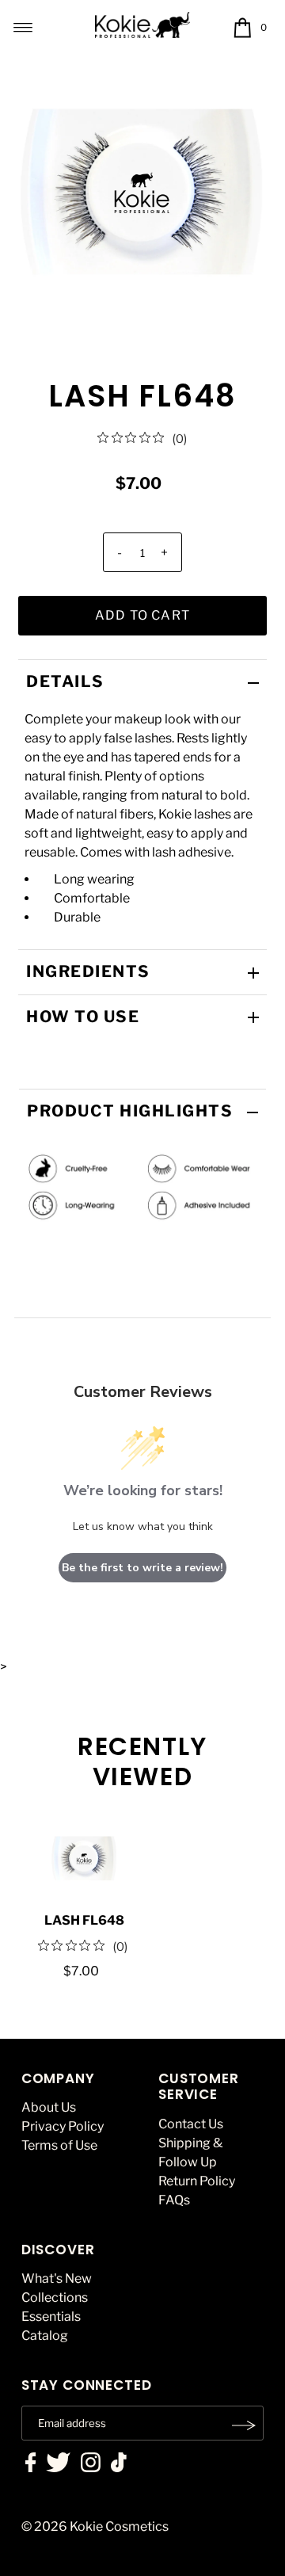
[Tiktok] (119, 2464)
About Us (49, 2107)
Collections (55, 2297)
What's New (57, 2278)
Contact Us (191, 2124)
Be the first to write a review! (142, 1568)
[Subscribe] (244, 2425)
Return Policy (197, 2181)
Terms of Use (59, 2145)
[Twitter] (58, 2464)
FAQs (174, 2200)
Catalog (45, 2336)
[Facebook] (31, 2464)
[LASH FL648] (84, 1859)
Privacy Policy (63, 2126)
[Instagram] (91, 2464)
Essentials (51, 2316)
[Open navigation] (23, 28)
